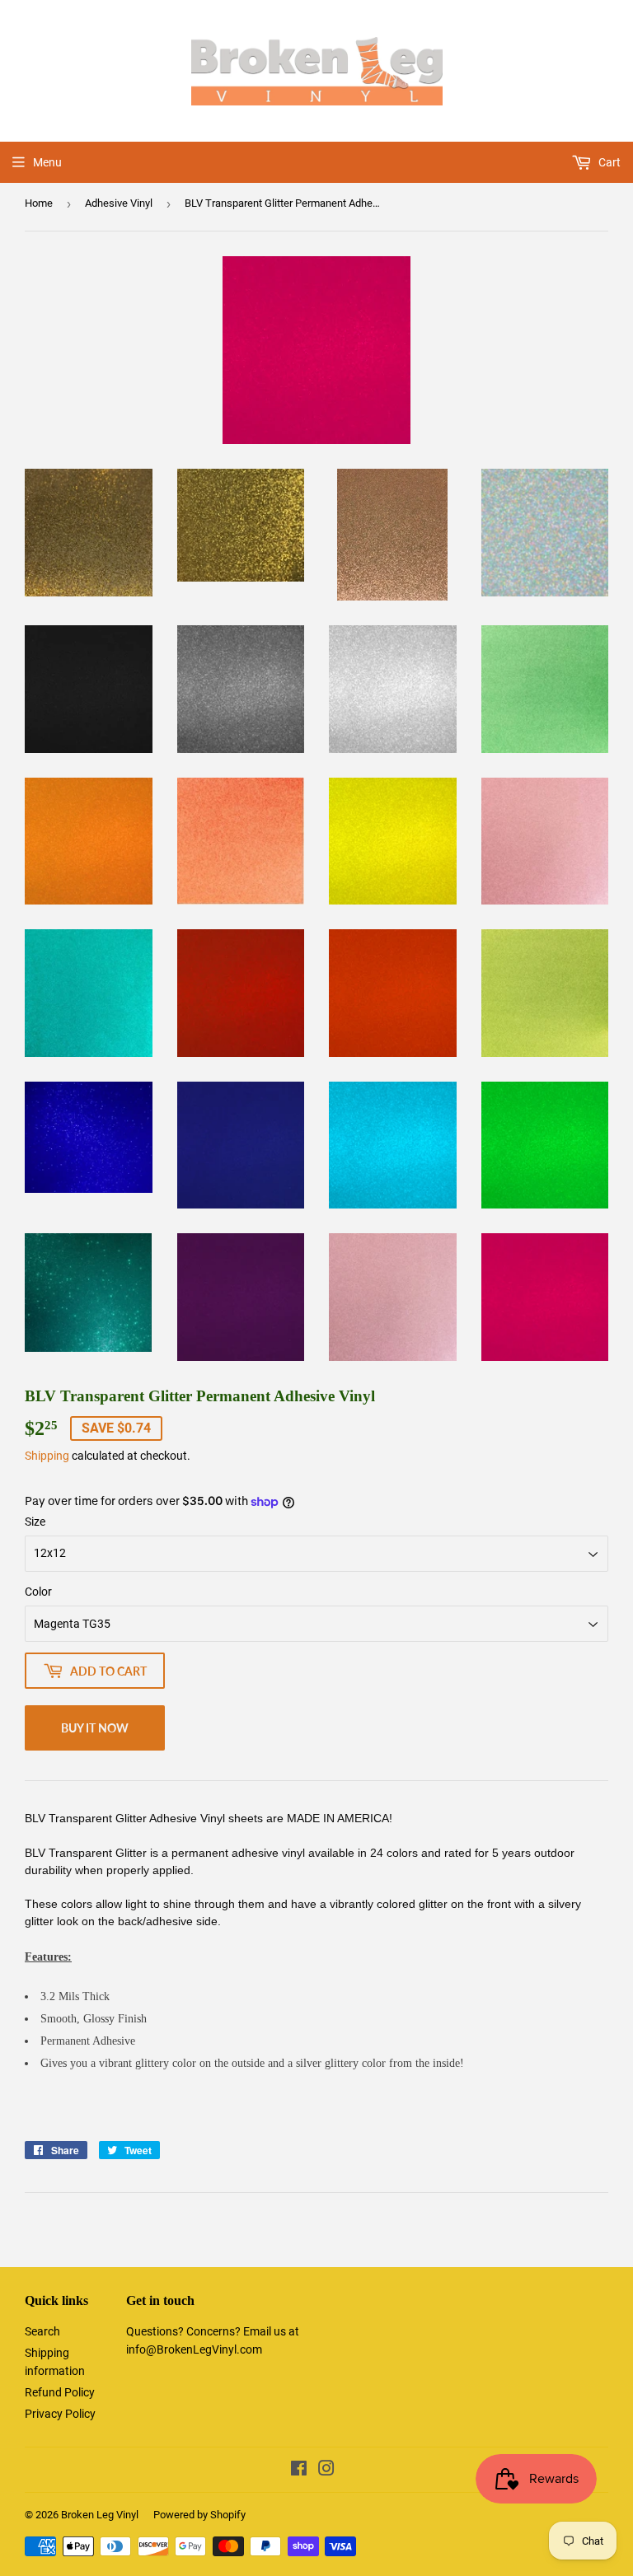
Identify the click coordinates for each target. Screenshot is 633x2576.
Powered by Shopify (199, 2515)
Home (39, 203)
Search (42, 2331)
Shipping (47, 1456)
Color (38, 1592)
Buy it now (95, 1728)
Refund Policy (60, 2392)
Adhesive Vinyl (119, 203)
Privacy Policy (60, 2414)
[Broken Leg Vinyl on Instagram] (326, 2471)
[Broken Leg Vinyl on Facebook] (299, 2471)
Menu (47, 162)
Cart (608, 162)
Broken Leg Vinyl (100, 2515)
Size (35, 1522)
